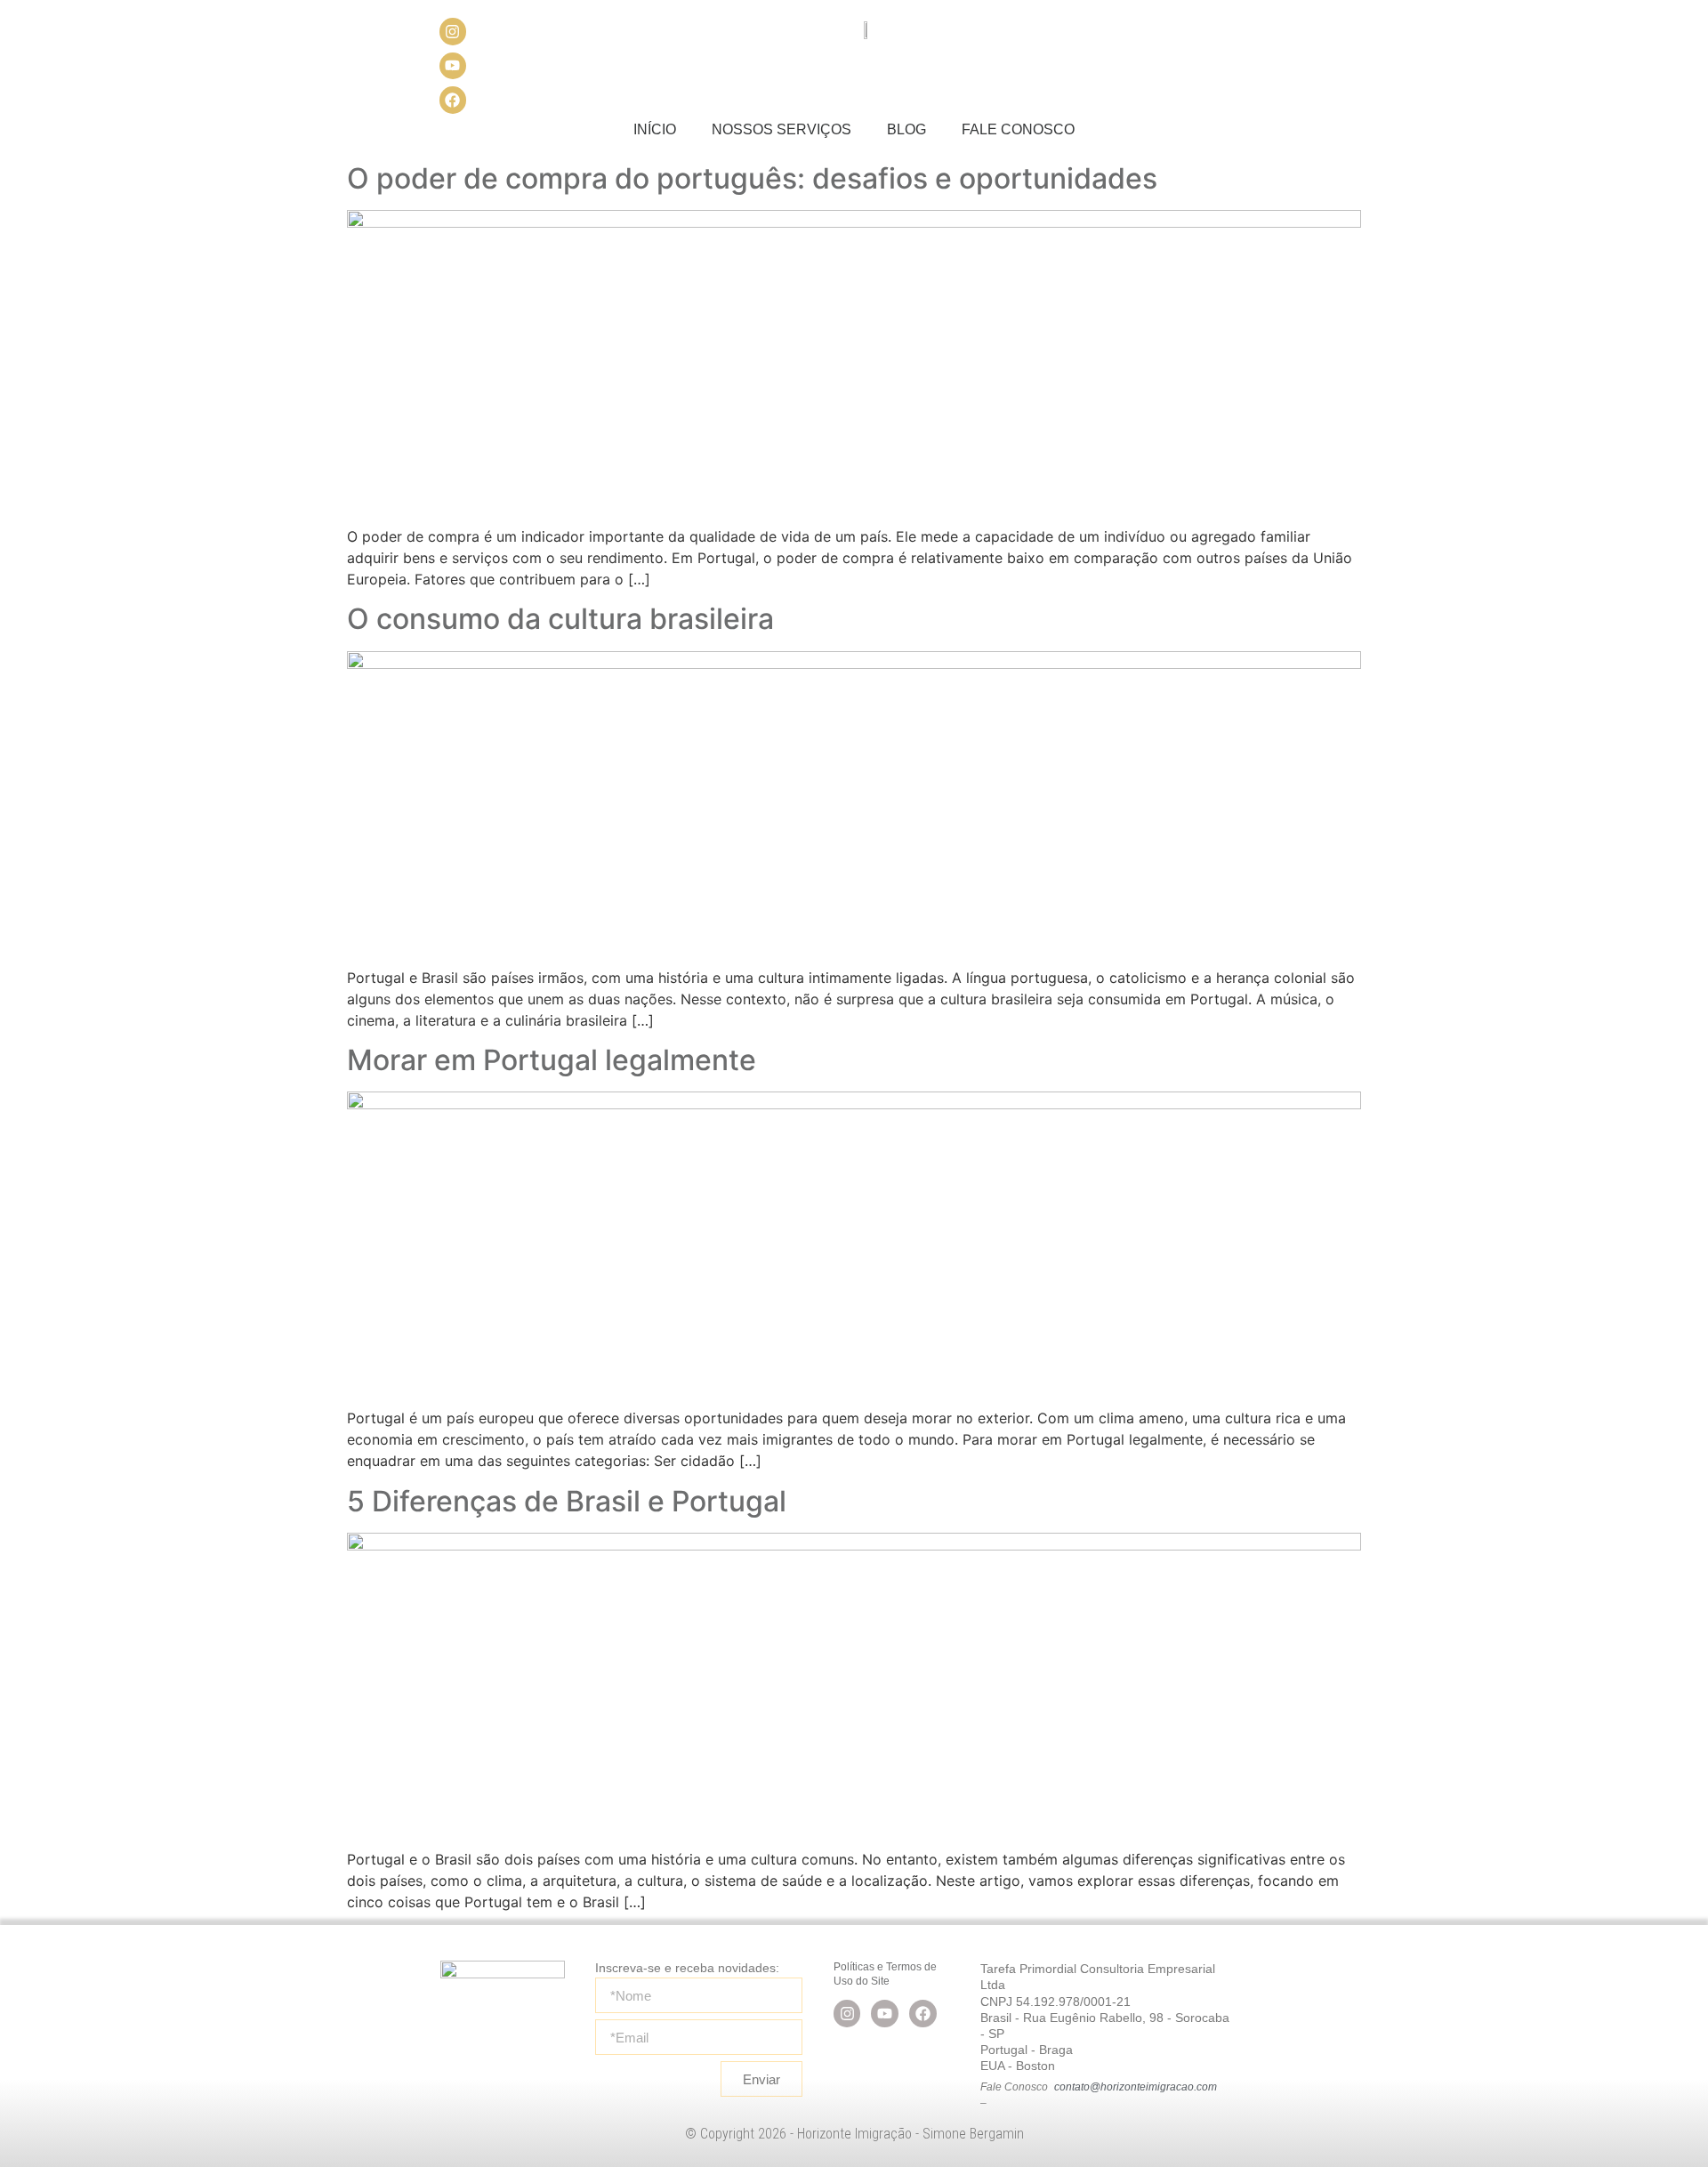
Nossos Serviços (781, 129)
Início (655, 129)
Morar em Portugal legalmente (552, 1060)
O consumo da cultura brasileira (560, 619)
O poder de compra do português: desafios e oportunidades (752, 178)
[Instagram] (453, 32)
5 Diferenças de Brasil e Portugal (567, 1501)
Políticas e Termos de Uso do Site (885, 1974)
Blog (906, 129)
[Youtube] (453, 66)
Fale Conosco (1018, 129)
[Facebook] (453, 100)
